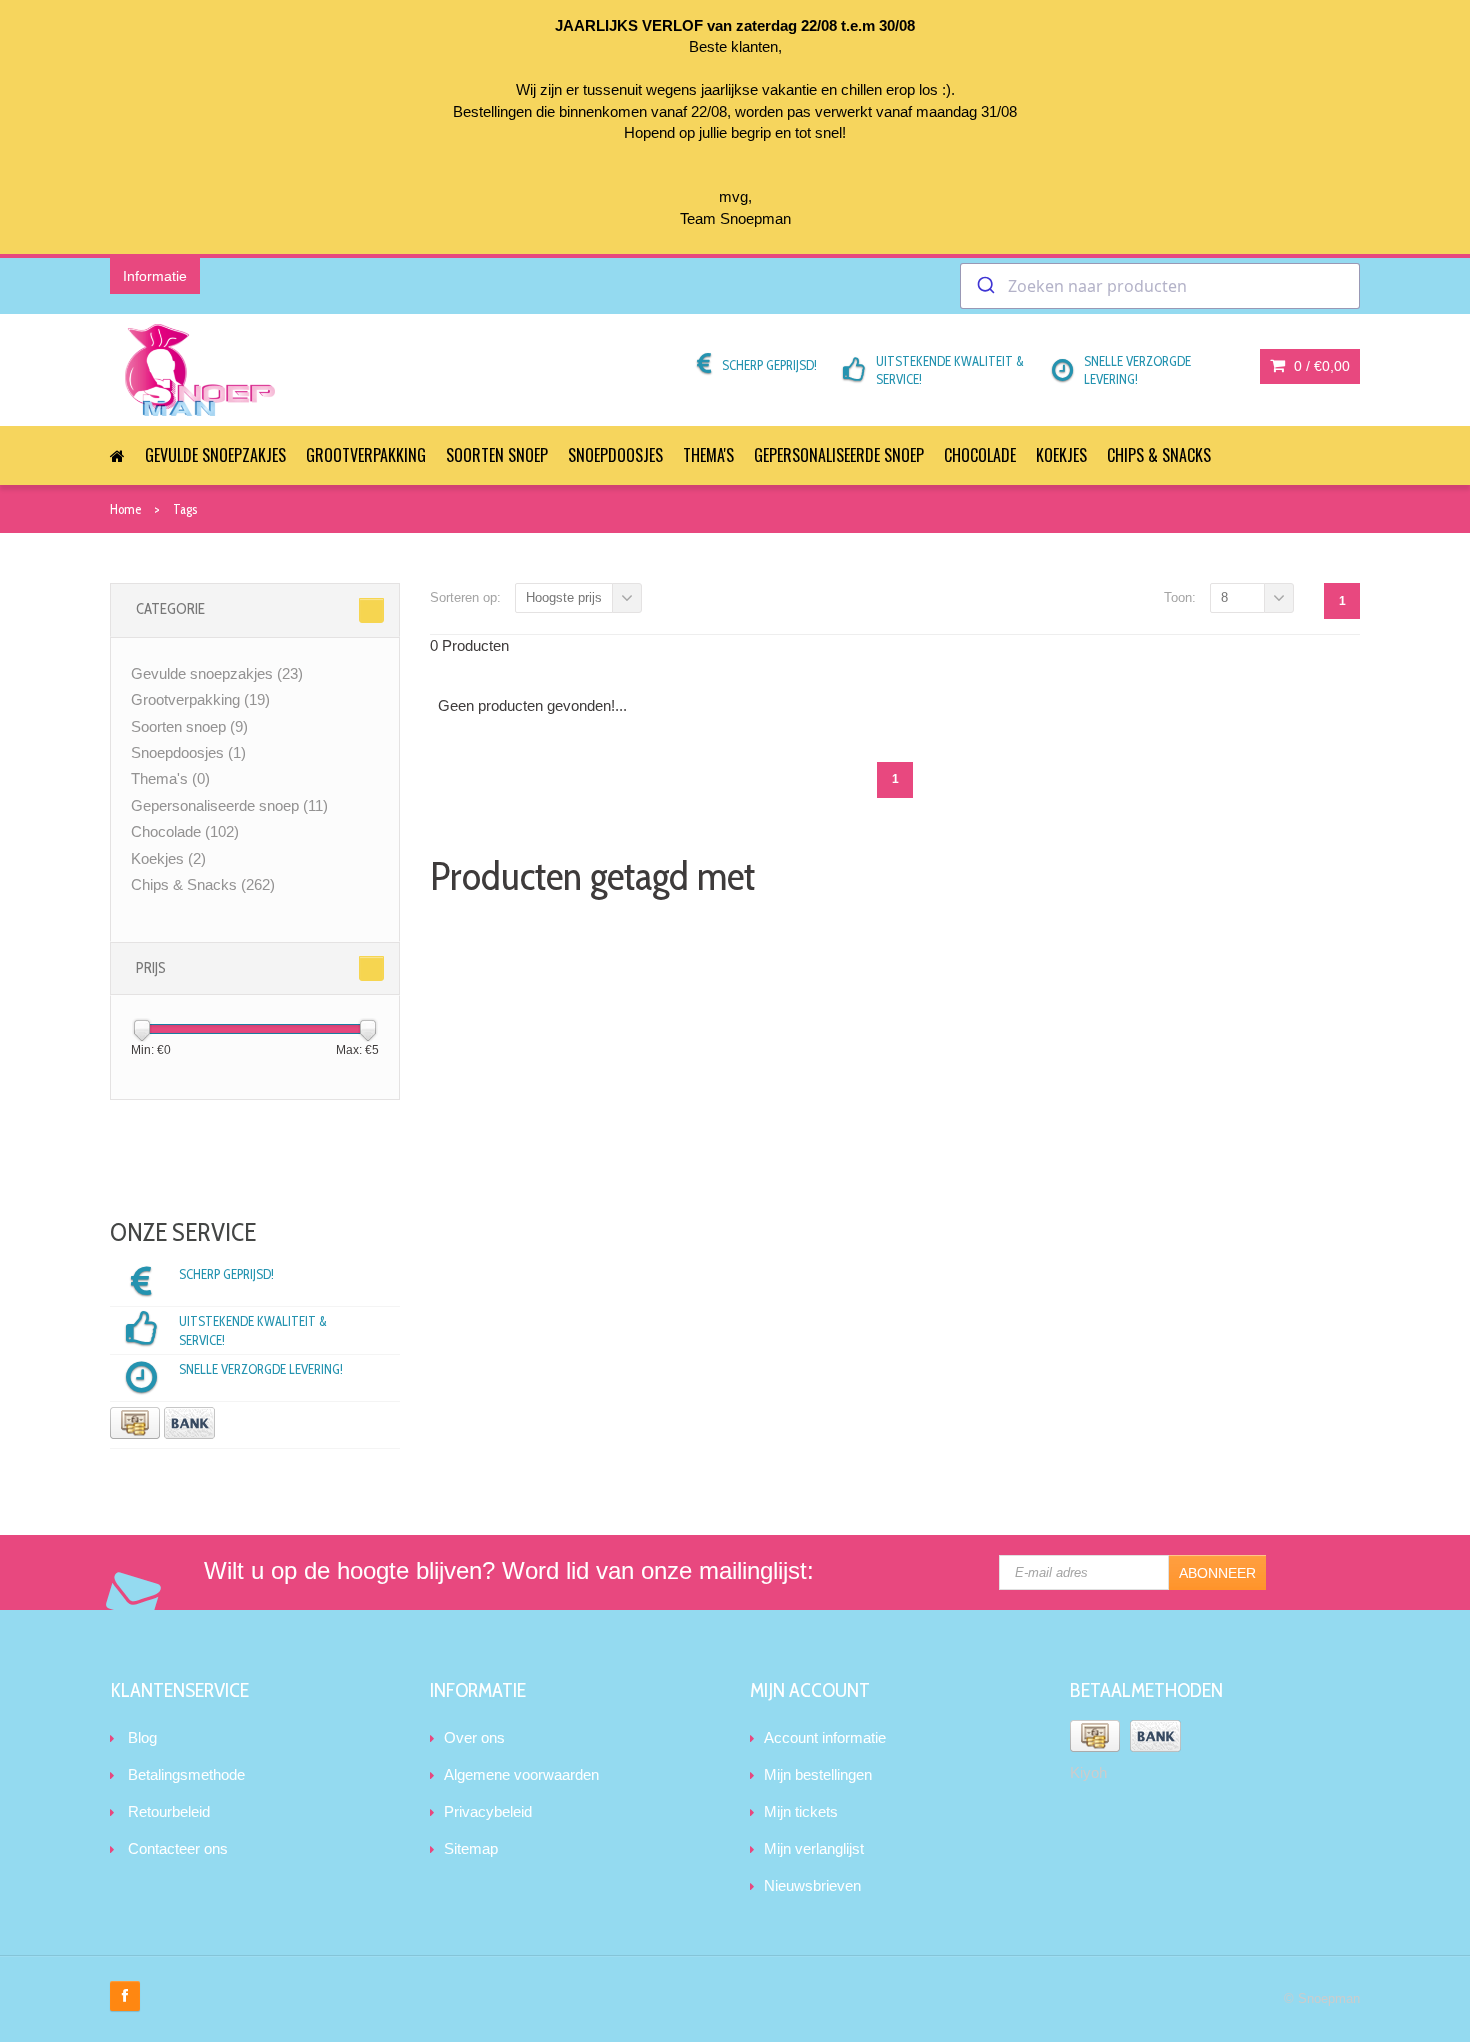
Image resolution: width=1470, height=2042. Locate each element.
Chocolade (980, 455)
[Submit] (984, 286)
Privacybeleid (488, 1811)
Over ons (474, 1737)
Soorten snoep (497, 455)
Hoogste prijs (564, 597)
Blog (142, 1737)
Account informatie (825, 1737)
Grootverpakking (366, 455)
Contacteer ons (178, 1848)
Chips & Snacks (1159, 455)
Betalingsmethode (186, 1774)
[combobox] (1160, 286)
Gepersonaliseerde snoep (839, 455)
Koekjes (1061, 455)
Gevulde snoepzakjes (215, 455)
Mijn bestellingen (818, 1774)
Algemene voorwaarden (521, 1774)
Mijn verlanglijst (814, 1848)
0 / (1320, 366)
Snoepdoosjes (615, 455)
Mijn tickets (801, 1811)
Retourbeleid (169, 1811)
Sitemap (471, 1848)
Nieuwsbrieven (812, 1885)
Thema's (708, 455)
